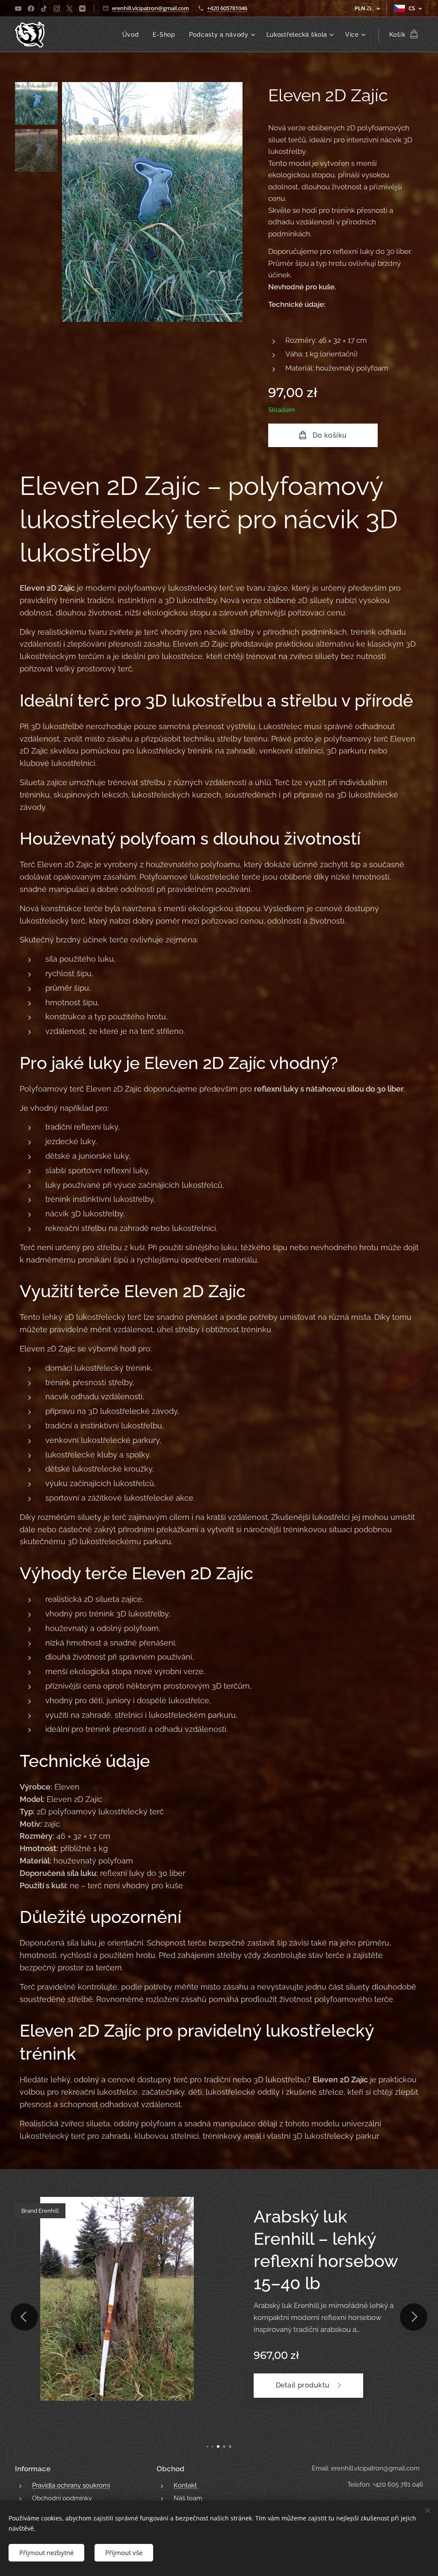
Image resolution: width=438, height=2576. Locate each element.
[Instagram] (57, 9)
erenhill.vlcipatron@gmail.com (151, 8)
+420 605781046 (227, 8)
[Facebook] (31, 9)
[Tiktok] (44, 9)
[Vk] (82, 9)
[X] (70, 9)
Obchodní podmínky (62, 2498)
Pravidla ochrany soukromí (71, 2485)
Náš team (188, 2498)
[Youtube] (18, 9)
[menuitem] (133, 35)
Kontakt (186, 2485)
